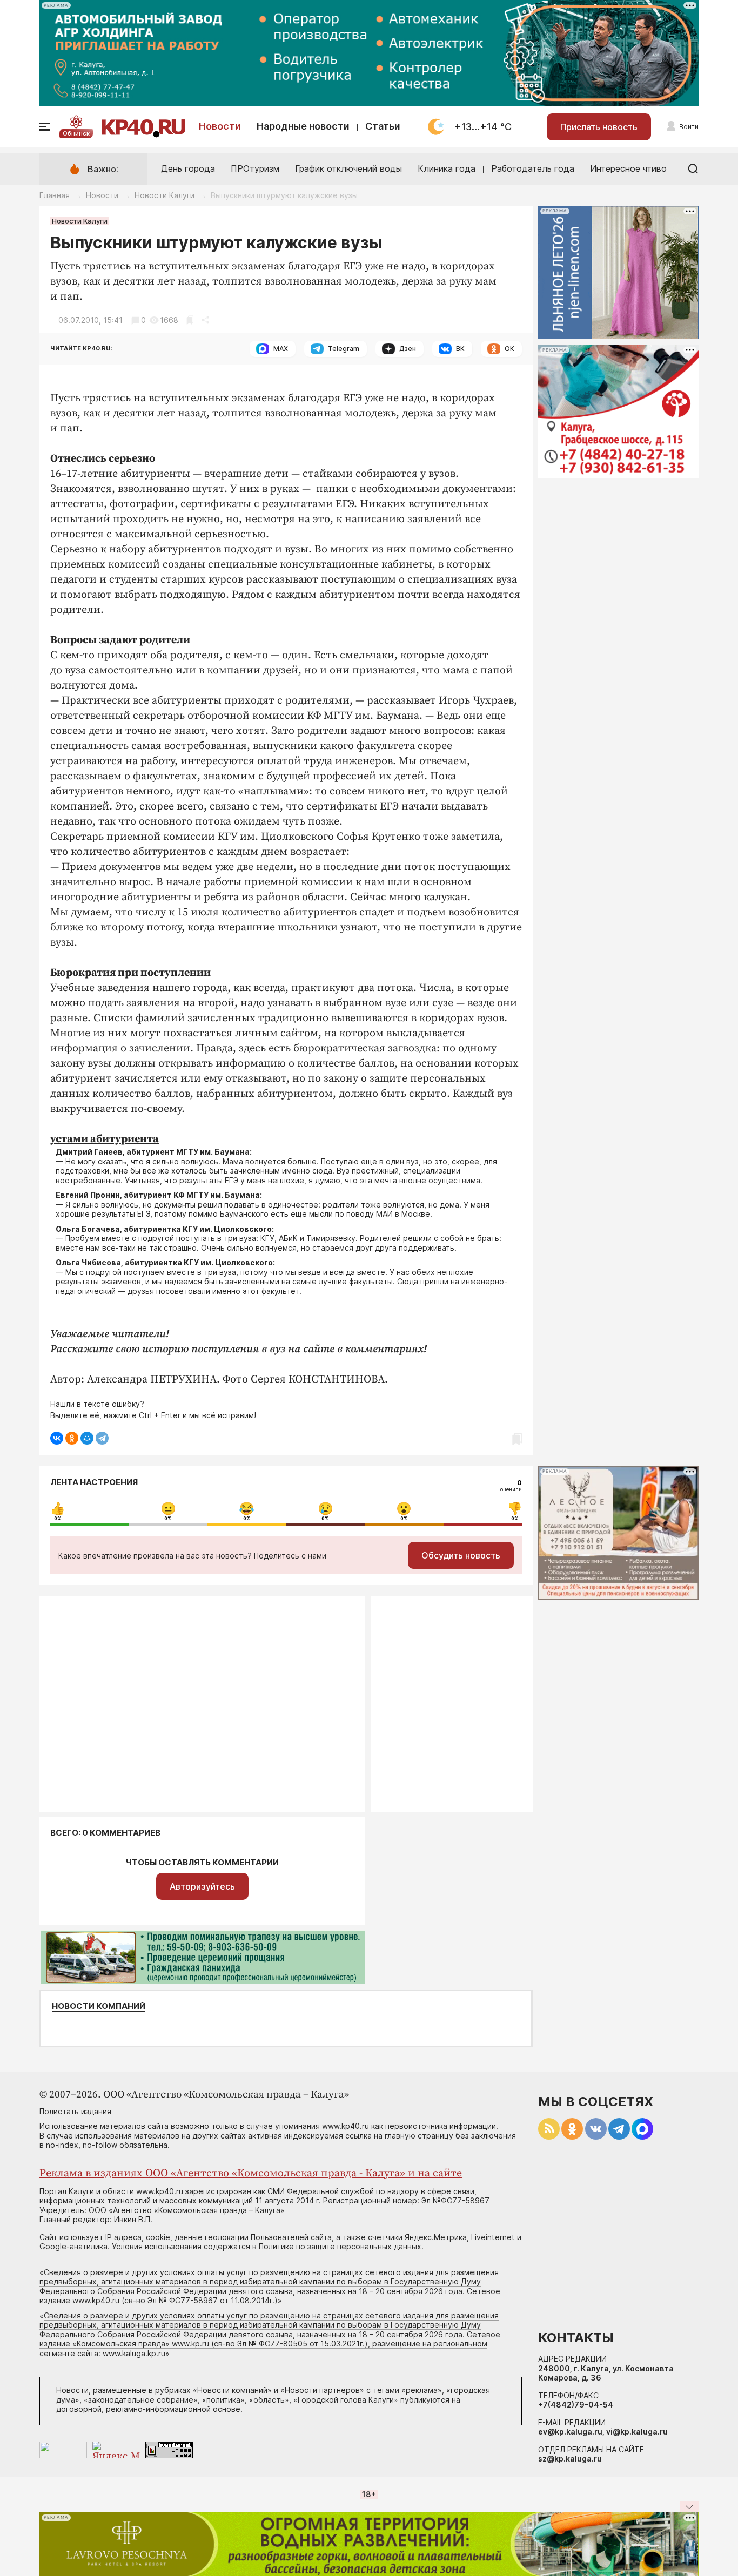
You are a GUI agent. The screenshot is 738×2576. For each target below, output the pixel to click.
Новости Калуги (165, 195)
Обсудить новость (461, 1555)
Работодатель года (533, 168)
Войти (689, 127)
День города (188, 168)
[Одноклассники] (72, 1438)
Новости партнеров (322, 2390)
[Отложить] (190, 320)
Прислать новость (599, 127)
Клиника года (447, 168)
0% (58, 1519)
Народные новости (303, 126)
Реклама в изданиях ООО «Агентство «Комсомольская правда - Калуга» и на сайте (251, 2173)
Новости (220, 126)
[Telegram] (102, 1438)
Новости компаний (99, 2006)
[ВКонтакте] (57, 1438)
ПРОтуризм (255, 168)
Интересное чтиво (628, 168)
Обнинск (76, 133)
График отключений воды (348, 168)
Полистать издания (75, 2111)
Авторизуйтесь (202, 1886)
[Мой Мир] (87, 1438)
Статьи (383, 126)
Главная (55, 195)
